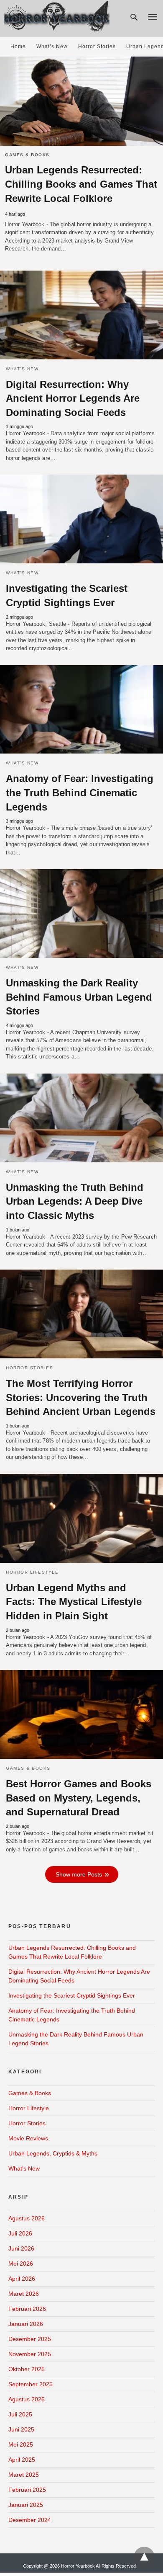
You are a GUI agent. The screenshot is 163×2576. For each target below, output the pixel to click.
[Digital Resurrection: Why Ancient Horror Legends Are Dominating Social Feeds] (81, 315)
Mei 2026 (21, 2264)
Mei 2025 (21, 2444)
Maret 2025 (24, 2475)
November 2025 (30, 2354)
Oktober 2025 (27, 2369)
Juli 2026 (20, 2233)
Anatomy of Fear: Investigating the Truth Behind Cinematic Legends (80, 792)
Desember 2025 (30, 2339)
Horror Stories (97, 46)
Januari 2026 (26, 2324)
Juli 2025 (20, 2414)
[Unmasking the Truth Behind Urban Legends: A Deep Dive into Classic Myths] (81, 1118)
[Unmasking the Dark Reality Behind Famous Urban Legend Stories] (81, 914)
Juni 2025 (21, 2429)
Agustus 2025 (27, 2399)
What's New (22, 369)
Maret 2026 (24, 2294)
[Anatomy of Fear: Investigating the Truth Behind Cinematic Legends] (81, 710)
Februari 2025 (27, 2490)
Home (18, 46)
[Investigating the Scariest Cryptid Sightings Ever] (81, 519)
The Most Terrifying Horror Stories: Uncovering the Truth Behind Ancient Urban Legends (81, 1397)
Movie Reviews (28, 2138)
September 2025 (31, 2384)
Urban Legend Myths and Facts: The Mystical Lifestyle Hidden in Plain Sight (74, 1602)
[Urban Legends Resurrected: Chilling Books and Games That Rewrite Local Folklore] (81, 101)
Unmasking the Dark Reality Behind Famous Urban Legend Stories (79, 997)
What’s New (52, 46)
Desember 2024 (30, 2520)
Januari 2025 (26, 2505)
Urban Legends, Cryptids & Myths (53, 2153)
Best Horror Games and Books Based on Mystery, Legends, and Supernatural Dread (79, 1798)
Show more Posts (79, 1874)
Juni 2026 (21, 2248)
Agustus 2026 (27, 2218)
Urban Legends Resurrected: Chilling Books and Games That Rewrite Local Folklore (81, 184)
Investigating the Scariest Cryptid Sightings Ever (72, 1995)
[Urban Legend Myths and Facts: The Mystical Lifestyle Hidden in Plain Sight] (81, 1518)
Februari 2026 (27, 2309)
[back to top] (144, 2557)
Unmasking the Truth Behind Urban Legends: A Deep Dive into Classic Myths (75, 1201)
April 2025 (22, 2460)
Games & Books (27, 155)
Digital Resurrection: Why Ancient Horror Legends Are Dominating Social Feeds (73, 398)
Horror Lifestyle (32, 1572)
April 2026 (22, 2279)
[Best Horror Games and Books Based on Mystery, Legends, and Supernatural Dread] (81, 1714)
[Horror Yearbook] (57, 16)
